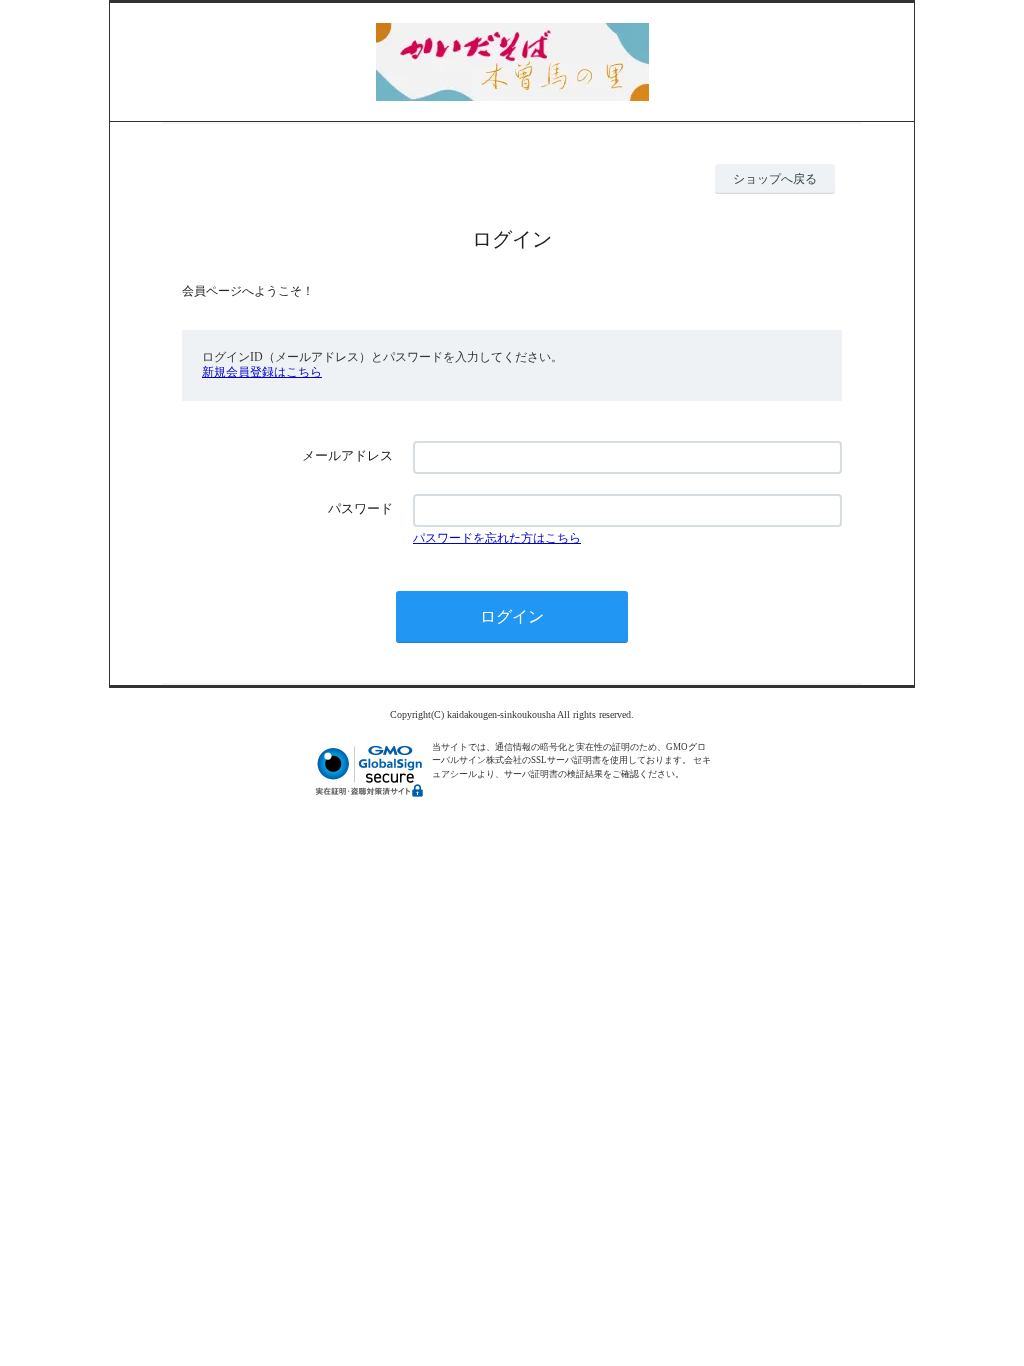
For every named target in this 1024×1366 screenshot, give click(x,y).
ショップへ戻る (775, 179)
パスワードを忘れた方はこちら (497, 538)
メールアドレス (347, 455)
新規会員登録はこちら (262, 372)
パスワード (360, 508)
